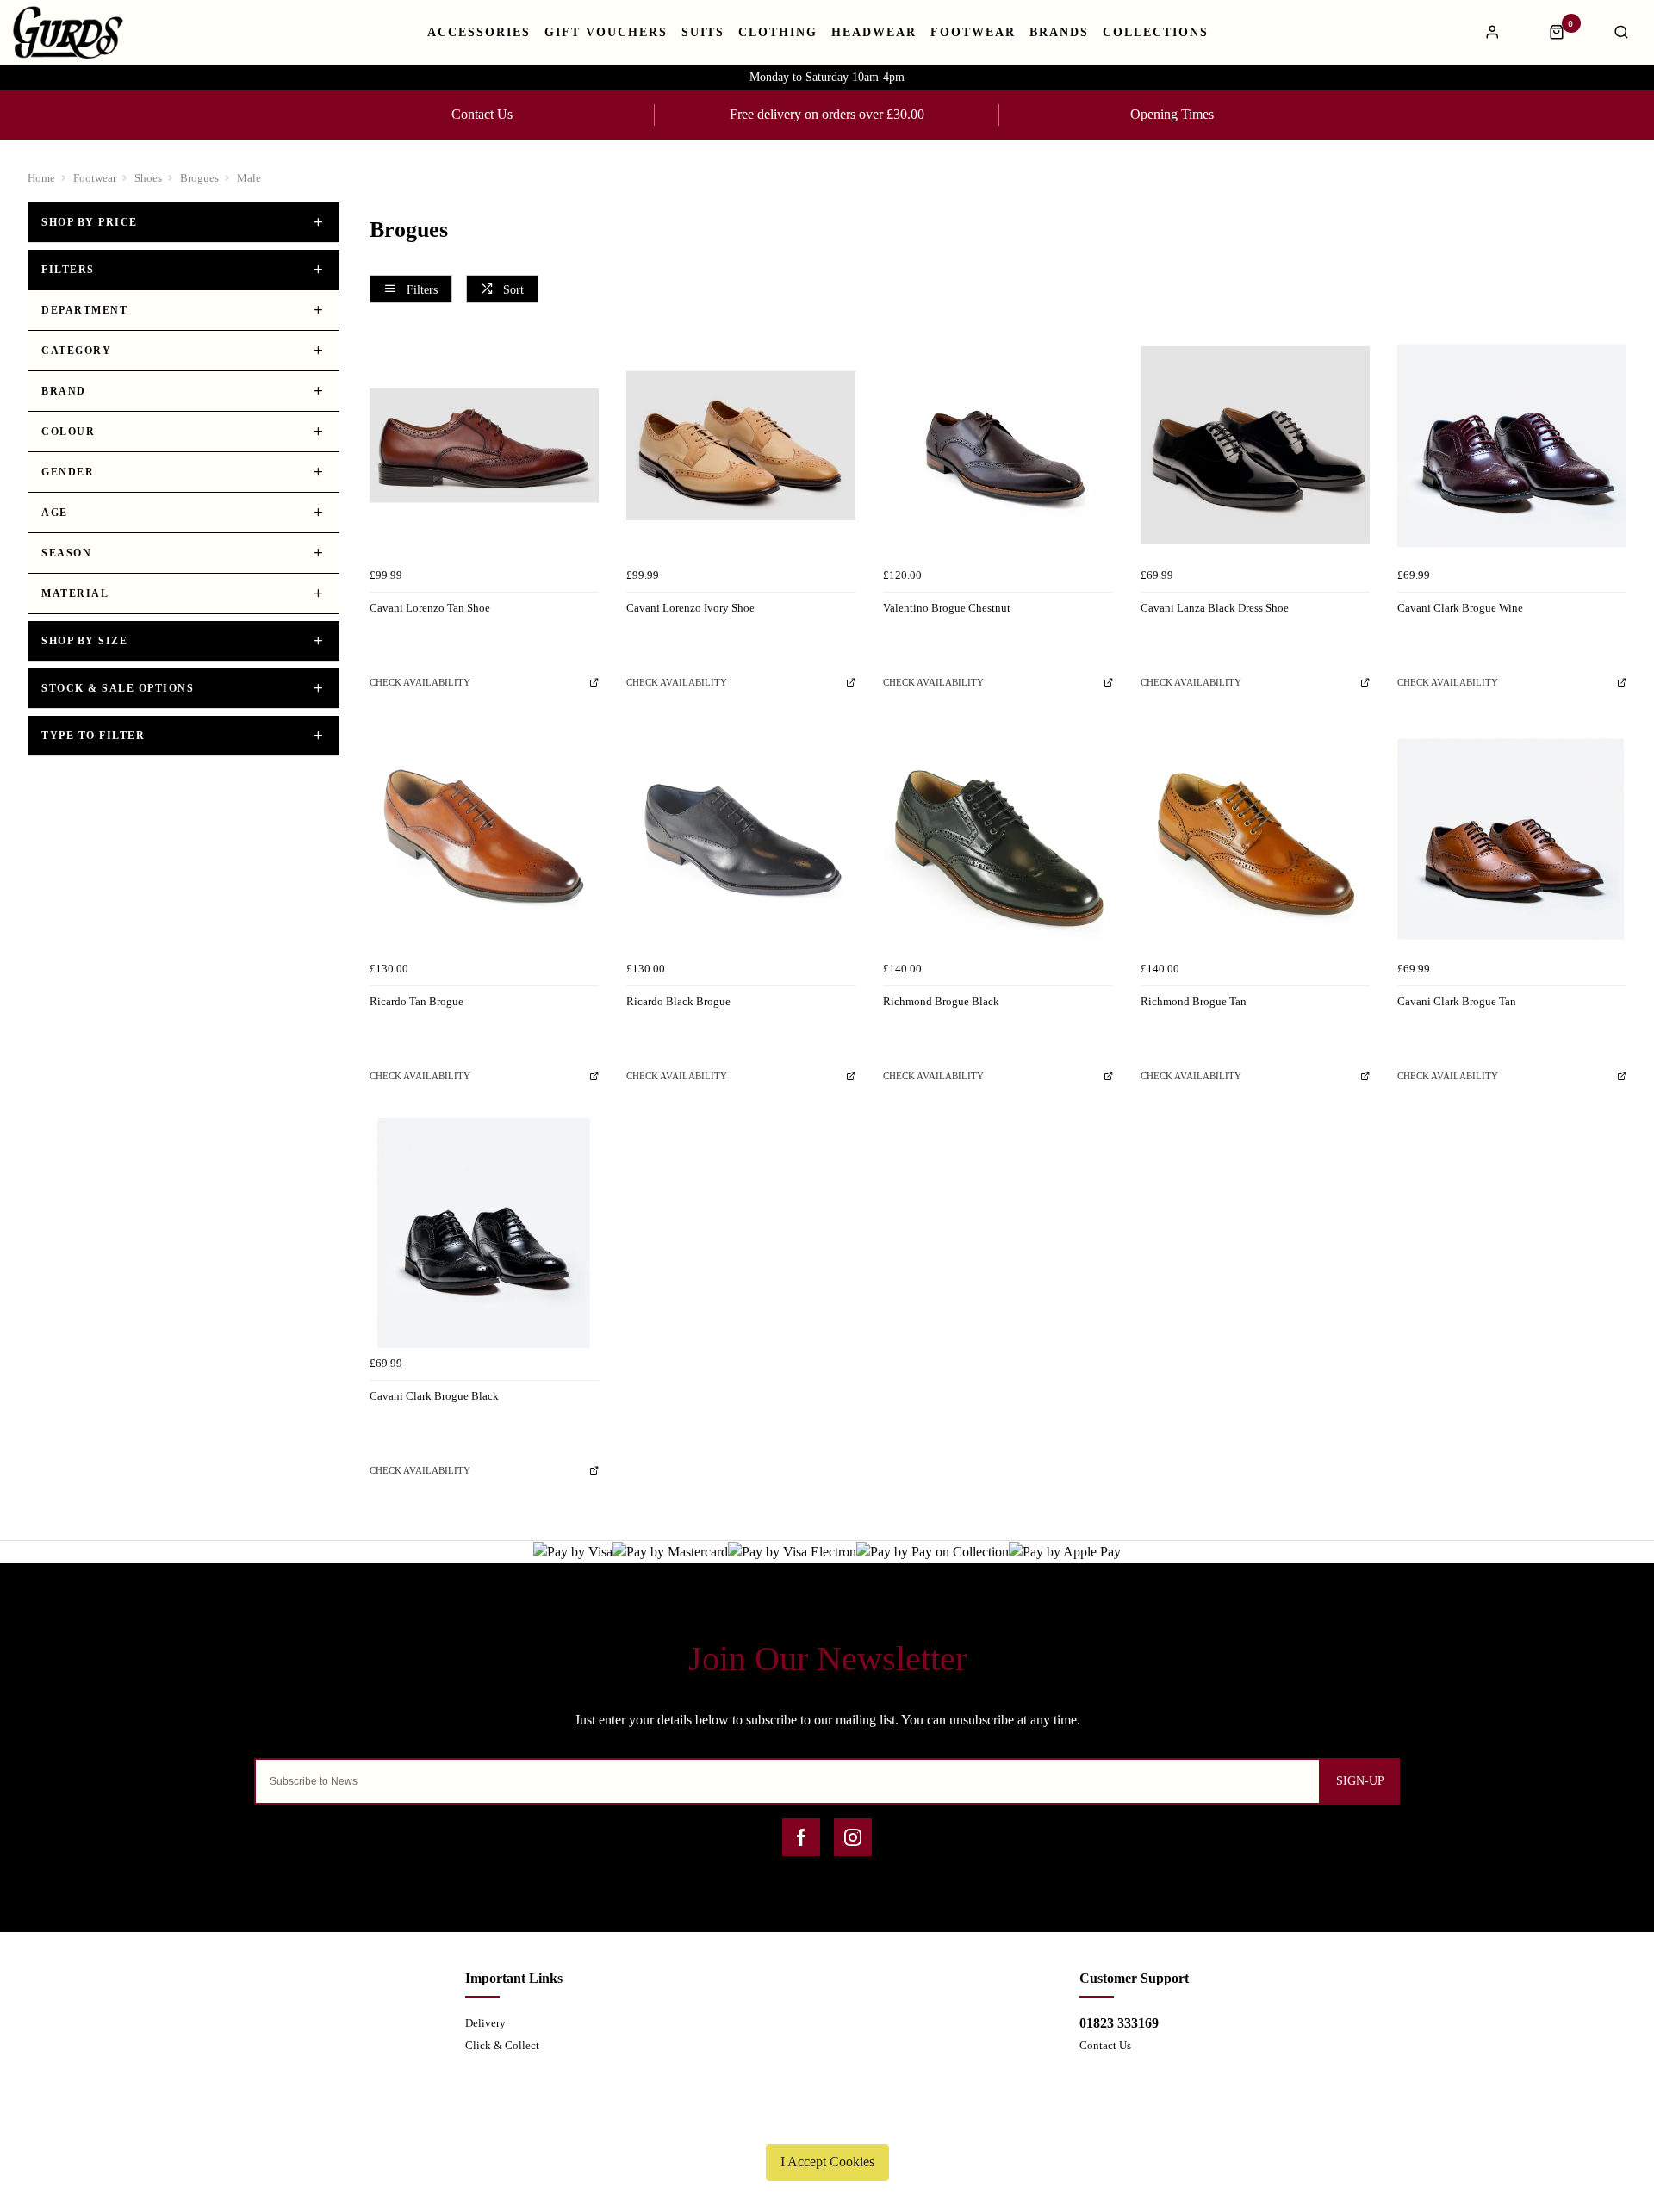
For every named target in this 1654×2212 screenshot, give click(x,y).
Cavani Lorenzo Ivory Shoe (690, 608)
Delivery (485, 2023)
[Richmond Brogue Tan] (1255, 839)
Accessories (479, 33)
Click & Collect (502, 2045)
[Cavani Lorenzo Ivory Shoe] (741, 445)
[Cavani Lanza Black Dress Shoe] (1255, 445)
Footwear (973, 33)
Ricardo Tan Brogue (417, 1001)
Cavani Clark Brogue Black (434, 1396)
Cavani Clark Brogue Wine (1460, 608)
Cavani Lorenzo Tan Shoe (430, 608)
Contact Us (482, 114)
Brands (1059, 33)
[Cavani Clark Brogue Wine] (1512, 445)
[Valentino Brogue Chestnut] (998, 445)
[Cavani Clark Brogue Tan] (1512, 839)
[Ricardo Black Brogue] (741, 839)
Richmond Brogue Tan (1194, 1001)
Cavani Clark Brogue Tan (1457, 1001)
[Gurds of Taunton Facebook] (801, 1837)
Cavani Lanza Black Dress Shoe (1215, 608)
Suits (703, 33)
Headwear (874, 33)
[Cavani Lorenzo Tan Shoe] (484, 445)
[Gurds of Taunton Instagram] (853, 1837)
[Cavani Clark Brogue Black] (484, 1233)
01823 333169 (1119, 2023)
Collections (1156, 33)
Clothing (778, 33)
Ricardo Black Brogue (678, 1001)
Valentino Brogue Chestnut (947, 608)
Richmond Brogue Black (941, 1001)
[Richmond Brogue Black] (998, 839)
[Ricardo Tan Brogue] (484, 839)
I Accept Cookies (827, 2162)
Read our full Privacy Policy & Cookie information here (827, 2122)
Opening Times (1172, 114)
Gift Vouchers (606, 33)
